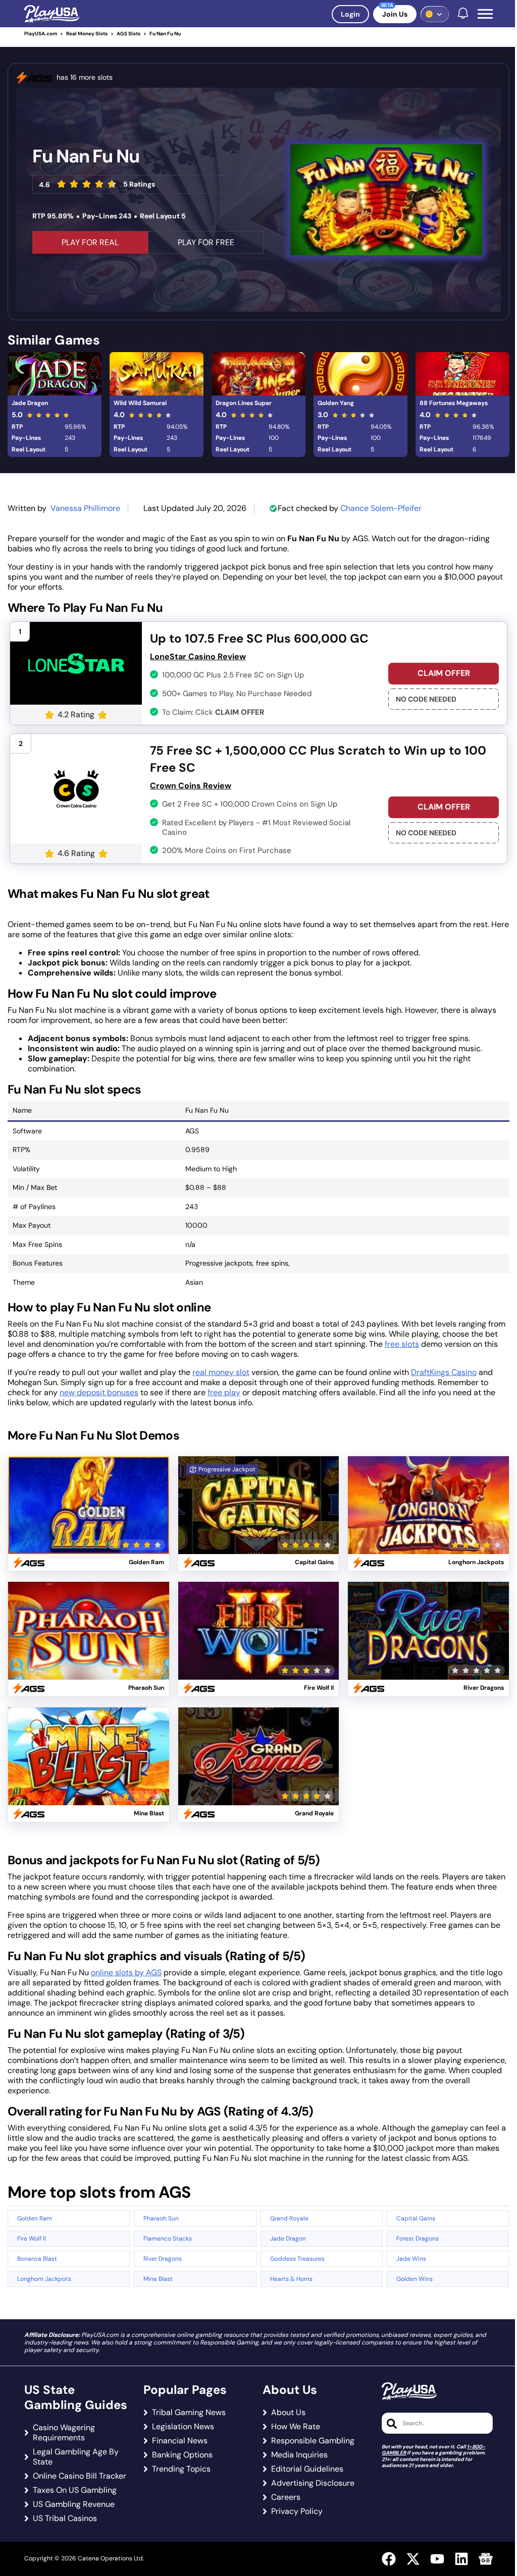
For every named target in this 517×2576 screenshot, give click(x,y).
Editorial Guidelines (307, 2469)
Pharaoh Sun (161, 2218)
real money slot (221, 1372)
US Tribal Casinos (65, 2518)
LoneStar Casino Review (198, 656)
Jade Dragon (30, 403)
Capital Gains (416, 2218)
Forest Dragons (418, 2239)
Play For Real (90, 242)
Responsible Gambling (313, 2441)
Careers (286, 2497)
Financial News (180, 2441)
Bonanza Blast (37, 2259)
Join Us (395, 14)
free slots (402, 1344)
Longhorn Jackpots (44, 2279)
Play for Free (88, 1517)
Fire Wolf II (32, 2239)
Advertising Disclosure (313, 2483)
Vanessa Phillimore (85, 508)
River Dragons (163, 2259)
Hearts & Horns (291, 2279)
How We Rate (296, 2427)
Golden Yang (336, 403)
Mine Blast (158, 2279)
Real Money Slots (87, 34)
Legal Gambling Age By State (76, 2457)
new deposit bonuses (99, 1392)
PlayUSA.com (41, 34)
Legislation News (183, 2427)
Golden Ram (35, 2218)
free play (224, 1392)
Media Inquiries (299, 2455)
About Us (288, 2413)
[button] (485, 14)
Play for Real (89, 1493)
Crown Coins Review (191, 786)
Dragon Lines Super (244, 403)
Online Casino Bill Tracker (80, 2476)
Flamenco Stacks (168, 2239)
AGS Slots (128, 34)
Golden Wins (415, 2279)
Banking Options (182, 2455)
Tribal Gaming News (189, 2413)
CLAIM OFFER (444, 673)
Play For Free (206, 242)
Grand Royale (289, 2218)
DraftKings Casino (444, 1372)
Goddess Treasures (297, 2259)
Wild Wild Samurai (140, 403)
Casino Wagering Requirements (64, 2433)
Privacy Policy (297, 2511)
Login (350, 14)
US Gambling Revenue (74, 2504)
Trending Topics (181, 2469)
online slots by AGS (126, 1972)
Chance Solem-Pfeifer (381, 508)
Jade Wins (411, 2259)
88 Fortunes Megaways (454, 403)
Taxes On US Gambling (75, 2490)
